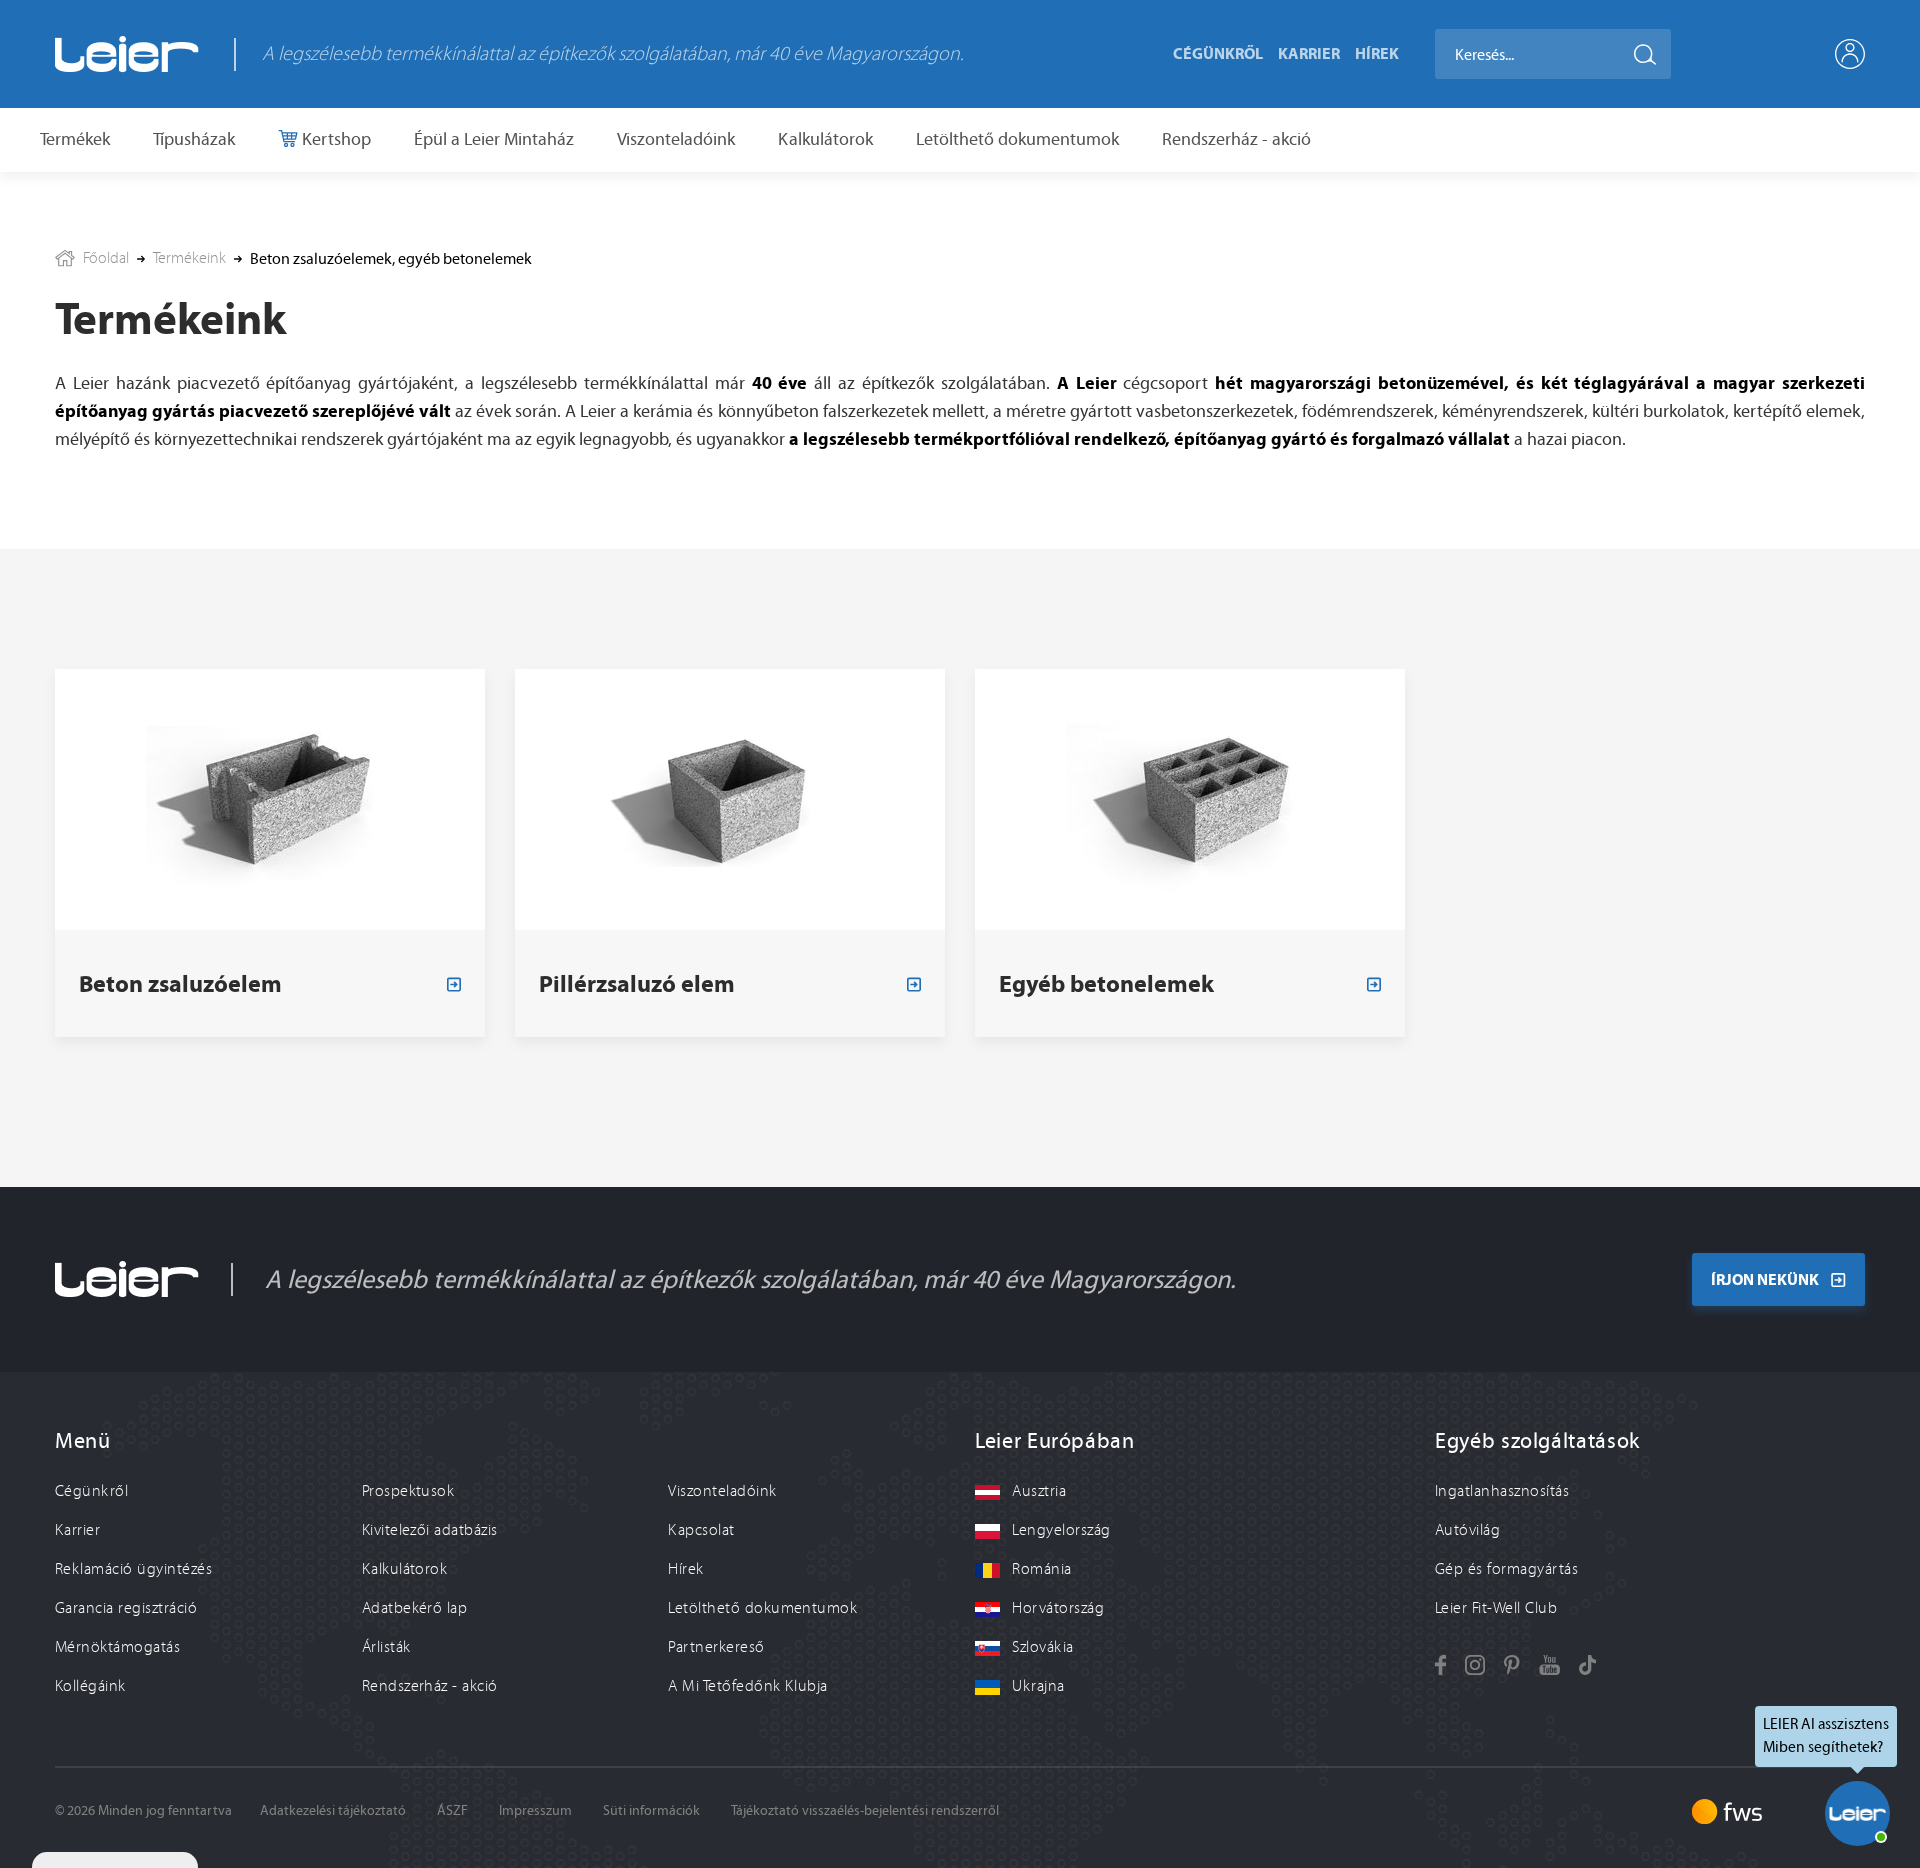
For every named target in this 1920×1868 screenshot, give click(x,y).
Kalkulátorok (825, 139)
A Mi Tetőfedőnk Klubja (748, 1686)
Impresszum (535, 1810)
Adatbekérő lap (415, 1608)
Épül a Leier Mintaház (494, 139)
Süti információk (651, 1810)
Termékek (75, 139)
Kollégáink (90, 1686)
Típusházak (194, 139)
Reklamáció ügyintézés (133, 1569)
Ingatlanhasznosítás (1502, 1491)
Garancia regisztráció (126, 1608)
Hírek (1377, 53)
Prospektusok (408, 1491)
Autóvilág (1467, 1530)
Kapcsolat (701, 1530)
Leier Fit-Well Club (1496, 1608)
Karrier (1309, 53)
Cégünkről (1218, 53)
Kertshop (334, 139)
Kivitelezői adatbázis (430, 1530)
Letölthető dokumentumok (1017, 139)
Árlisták (386, 1647)
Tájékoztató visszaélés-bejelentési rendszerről (865, 1810)
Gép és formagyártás (1506, 1569)
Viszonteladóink (676, 139)
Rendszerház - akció (1236, 139)
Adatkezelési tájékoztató (333, 1810)
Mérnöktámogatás (117, 1647)
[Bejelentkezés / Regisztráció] (1850, 54)
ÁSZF (452, 1810)
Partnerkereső (716, 1647)
